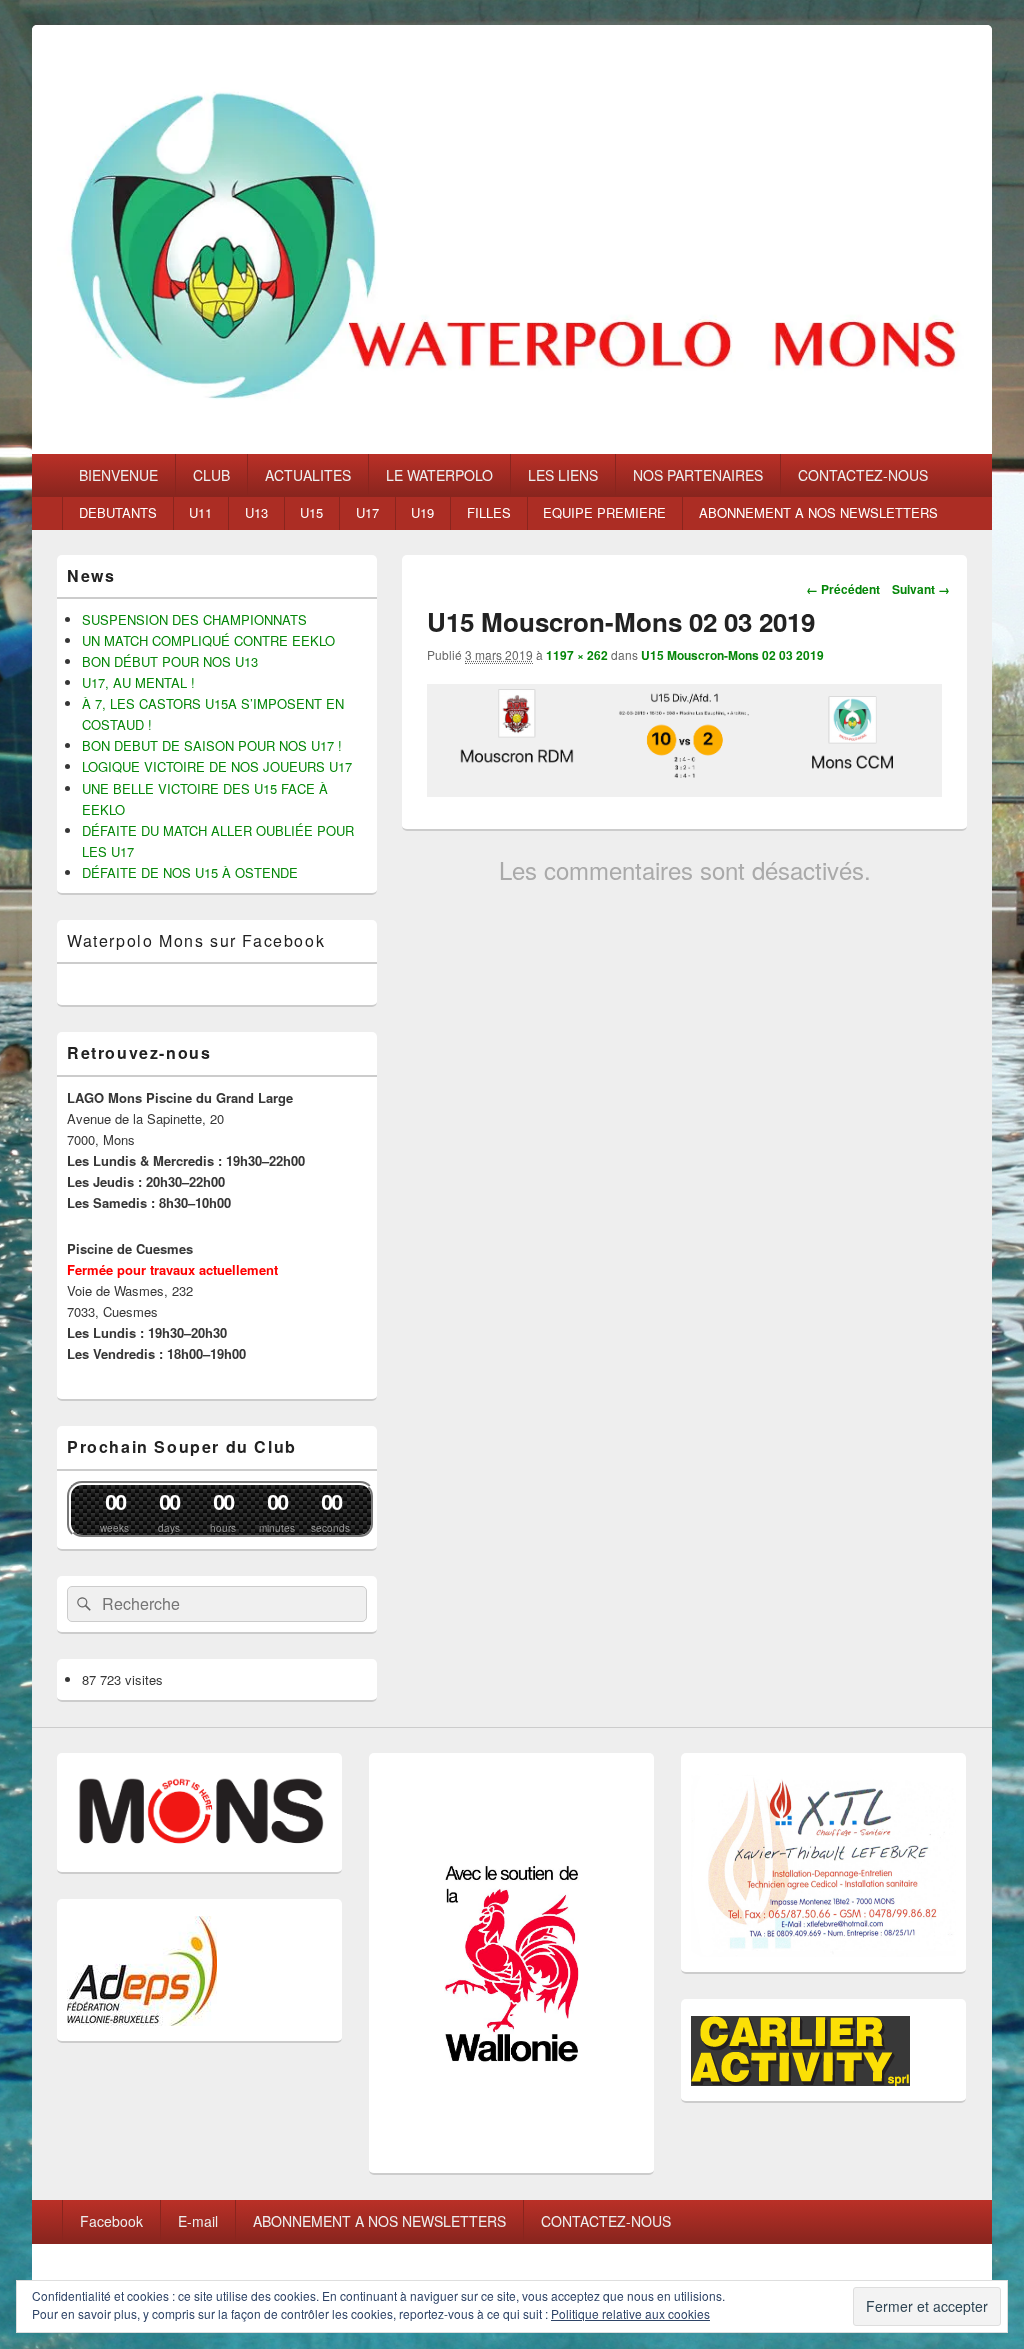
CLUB (211, 475)
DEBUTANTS (118, 512)
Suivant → (921, 589)
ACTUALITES (308, 475)
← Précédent (843, 589)
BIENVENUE (118, 475)
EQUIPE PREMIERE (604, 512)
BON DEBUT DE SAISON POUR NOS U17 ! (212, 745)
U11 (200, 512)
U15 (311, 512)
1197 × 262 (577, 655)
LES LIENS (563, 475)
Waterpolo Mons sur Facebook (196, 940)
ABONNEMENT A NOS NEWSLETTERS (818, 512)
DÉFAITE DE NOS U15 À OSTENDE (190, 872)
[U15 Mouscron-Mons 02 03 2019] (684, 790)
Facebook (111, 2221)
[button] (512, 239)
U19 (422, 512)
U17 (367, 512)
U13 (256, 512)
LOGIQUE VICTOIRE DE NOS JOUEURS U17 (217, 766)
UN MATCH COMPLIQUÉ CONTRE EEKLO (208, 640)
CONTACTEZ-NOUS (863, 475)
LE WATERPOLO (439, 475)
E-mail (198, 2221)
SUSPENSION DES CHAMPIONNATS (194, 619)
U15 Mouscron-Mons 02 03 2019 (732, 655)
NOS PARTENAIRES (698, 475)
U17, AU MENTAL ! (138, 682)
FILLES (489, 512)
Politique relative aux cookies (630, 2313)
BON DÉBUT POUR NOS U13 (170, 661)
